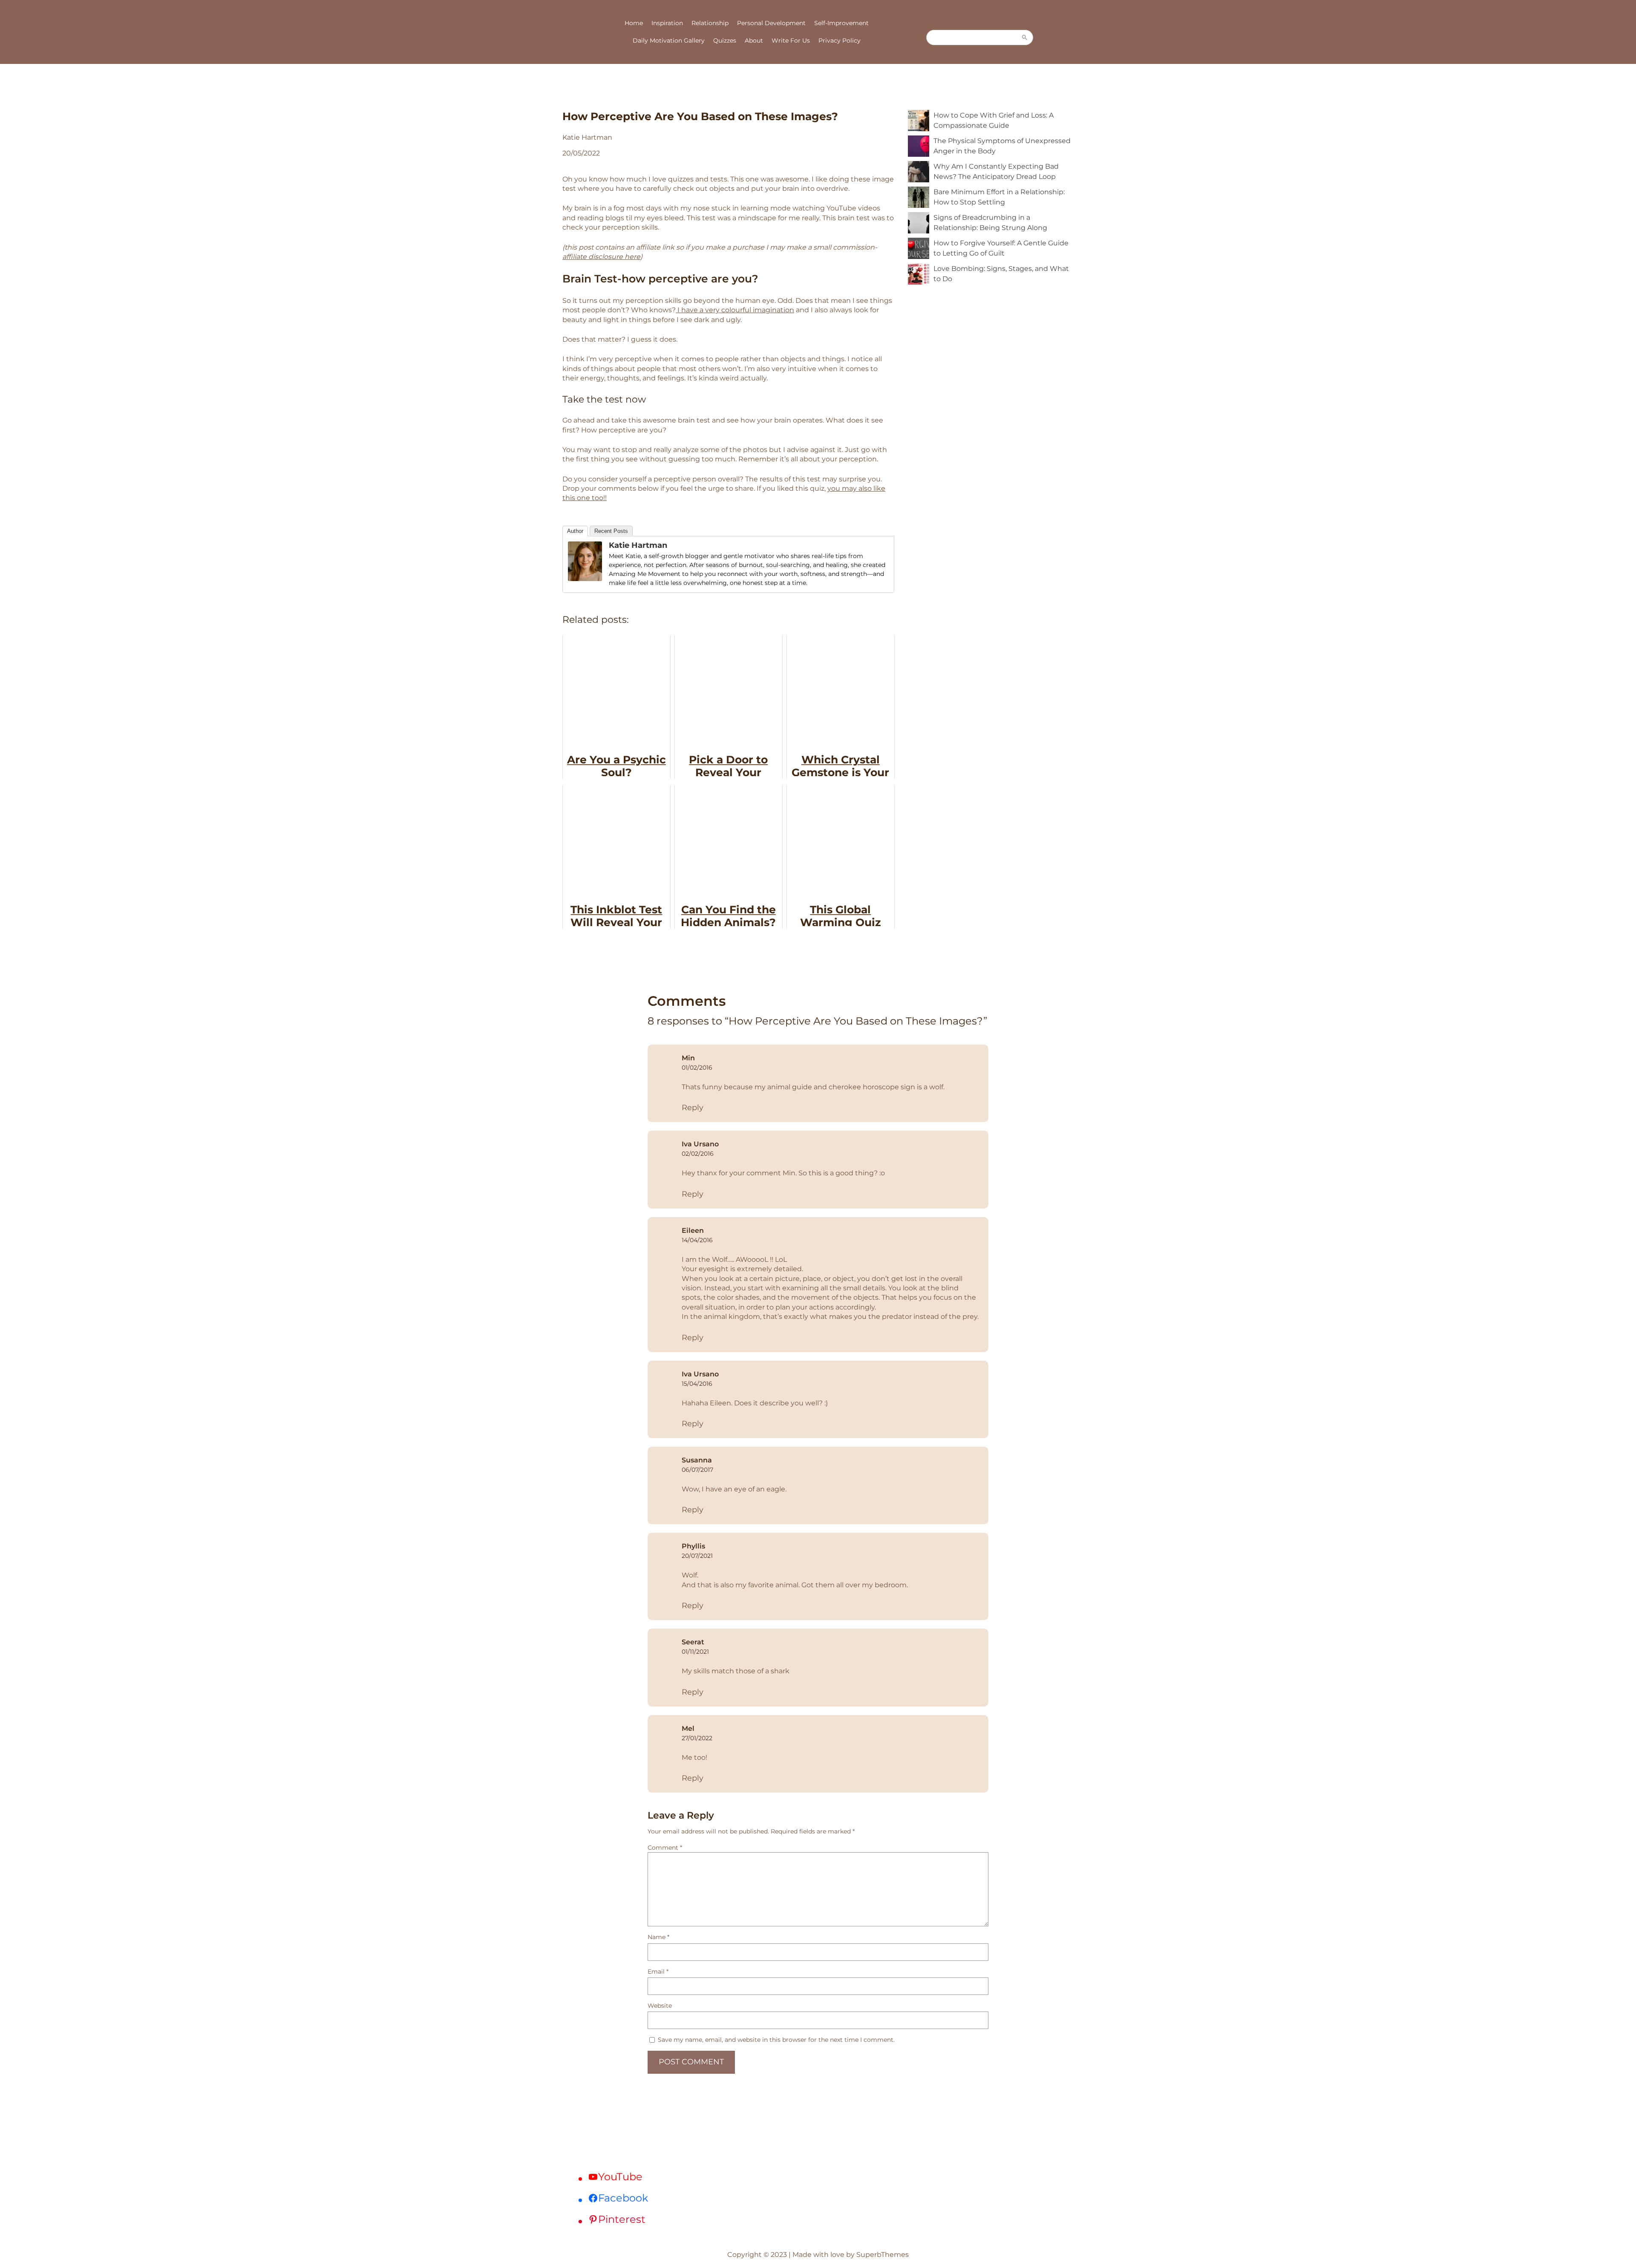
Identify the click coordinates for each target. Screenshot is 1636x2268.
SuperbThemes (883, 2255)
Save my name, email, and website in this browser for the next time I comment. (776, 2040)
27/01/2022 (697, 1738)
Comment (665, 1848)
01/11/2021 (695, 1652)
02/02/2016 (698, 1154)
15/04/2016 (697, 1384)
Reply (693, 1108)
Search (1025, 37)
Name (658, 1937)
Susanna (697, 1460)
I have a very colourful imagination (735, 310)
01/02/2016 (697, 1068)
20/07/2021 (697, 1556)
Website (660, 2006)
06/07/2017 (697, 1470)
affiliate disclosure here (601, 257)
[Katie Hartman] (585, 579)
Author (575, 531)
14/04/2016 (697, 1240)
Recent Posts (611, 531)
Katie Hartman (638, 545)
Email (658, 1972)
